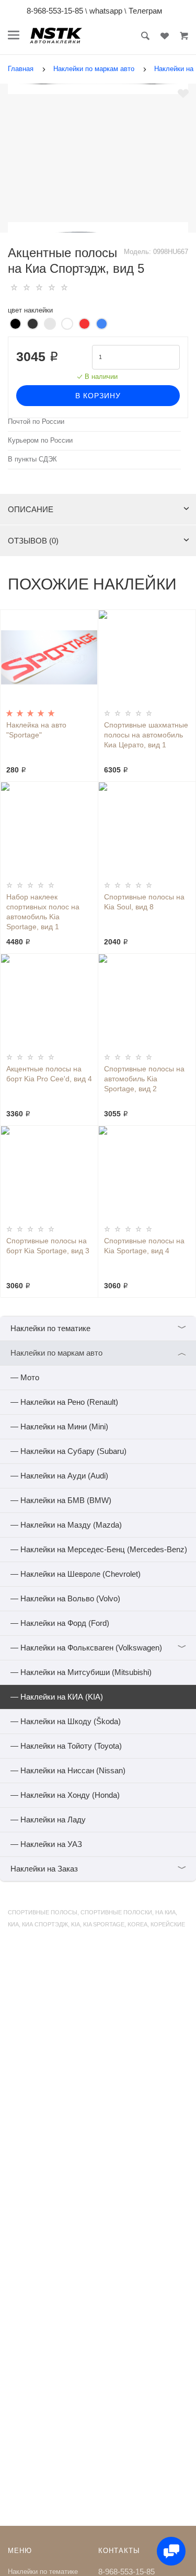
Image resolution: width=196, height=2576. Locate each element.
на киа (165, 1912)
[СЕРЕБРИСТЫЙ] (50, 324)
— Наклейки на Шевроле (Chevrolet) (76, 1574)
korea (137, 1924)
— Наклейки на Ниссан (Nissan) (68, 1770)
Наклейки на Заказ (99, 1869)
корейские (168, 1924)
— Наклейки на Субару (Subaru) (68, 1451)
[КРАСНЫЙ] (84, 324)
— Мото (25, 1377)
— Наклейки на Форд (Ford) (60, 1623)
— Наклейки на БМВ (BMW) (61, 1500)
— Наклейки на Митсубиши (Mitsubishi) (81, 1672)
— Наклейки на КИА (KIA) (57, 1697)
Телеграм (145, 11)
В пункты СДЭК (32, 459)
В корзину (98, 396)
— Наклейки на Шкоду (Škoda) (66, 1721)
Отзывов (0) (33, 541)
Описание (31, 509)
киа (13, 1924)
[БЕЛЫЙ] (67, 324)
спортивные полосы (43, 1912)
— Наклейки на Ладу (48, 1820)
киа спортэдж (45, 1924)
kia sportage (104, 1924)
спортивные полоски (116, 1912)
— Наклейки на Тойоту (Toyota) (66, 1746)
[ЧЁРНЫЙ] (15, 324)
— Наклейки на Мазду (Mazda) (66, 1525)
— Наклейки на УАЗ (46, 1844)
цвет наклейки (30, 310)
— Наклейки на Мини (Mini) (59, 1426)
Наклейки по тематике (99, 1328)
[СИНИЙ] (102, 324)
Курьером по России (40, 441)
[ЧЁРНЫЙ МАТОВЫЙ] (33, 324)
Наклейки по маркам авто (99, 1353)
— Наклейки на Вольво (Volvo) (65, 1598)
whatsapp (106, 11)
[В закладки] (183, 94)
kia (76, 1924)
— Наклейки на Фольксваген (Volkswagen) (99, 1648)
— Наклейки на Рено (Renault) (64, 1402)
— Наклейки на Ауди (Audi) (59, 1476)
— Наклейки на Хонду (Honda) (65, 1795)
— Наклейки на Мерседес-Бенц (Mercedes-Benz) (99, 1549)
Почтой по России (36, 422)
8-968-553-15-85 (55, 11)
